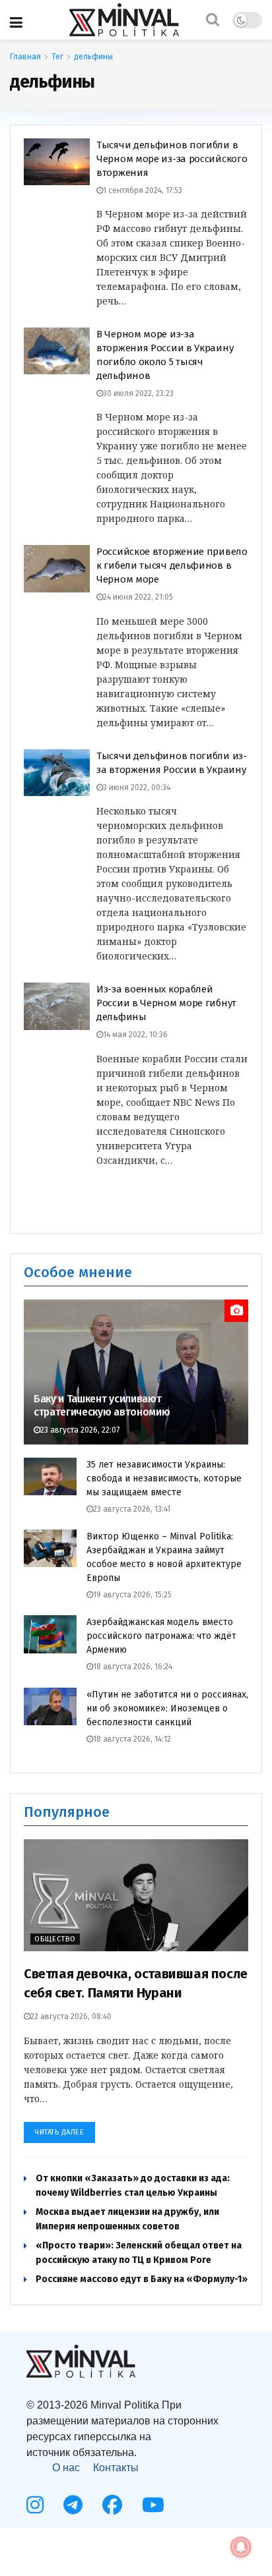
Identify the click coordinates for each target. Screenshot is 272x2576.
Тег (57, 57)
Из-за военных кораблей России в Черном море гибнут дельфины (166, 1003)
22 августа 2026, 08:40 (71, 2017)
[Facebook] (112, 2505)
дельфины (93, 57)
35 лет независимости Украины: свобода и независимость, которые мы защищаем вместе (164, 1478)
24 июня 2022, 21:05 (138, 597)
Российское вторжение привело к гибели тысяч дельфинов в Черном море (172, 565)
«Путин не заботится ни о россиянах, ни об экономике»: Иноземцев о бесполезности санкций (167, 1708)
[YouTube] (153, 2505)
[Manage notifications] (241, 2547)
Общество (55, 1939)
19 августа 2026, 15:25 (132, 1595)
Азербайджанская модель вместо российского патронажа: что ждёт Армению (161, 1636)
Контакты (116, 2468)
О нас (66, 2468)
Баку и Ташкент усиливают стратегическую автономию (102, 1406)
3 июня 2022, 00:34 (137, 787)
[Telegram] (73, 2505)
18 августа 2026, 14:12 (132, 1739)
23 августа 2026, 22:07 (80, 1430)
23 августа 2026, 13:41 (132, 1509)
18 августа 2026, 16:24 (133, 1667)
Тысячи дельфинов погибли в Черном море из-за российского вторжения (172, 159)
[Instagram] (35, 2505)
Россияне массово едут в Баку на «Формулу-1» (142, 2279)
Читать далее (59, 2132)
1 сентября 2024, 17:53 (143, 190)
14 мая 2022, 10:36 (135, 1035)
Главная (25, 57)
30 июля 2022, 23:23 (138, 393)
